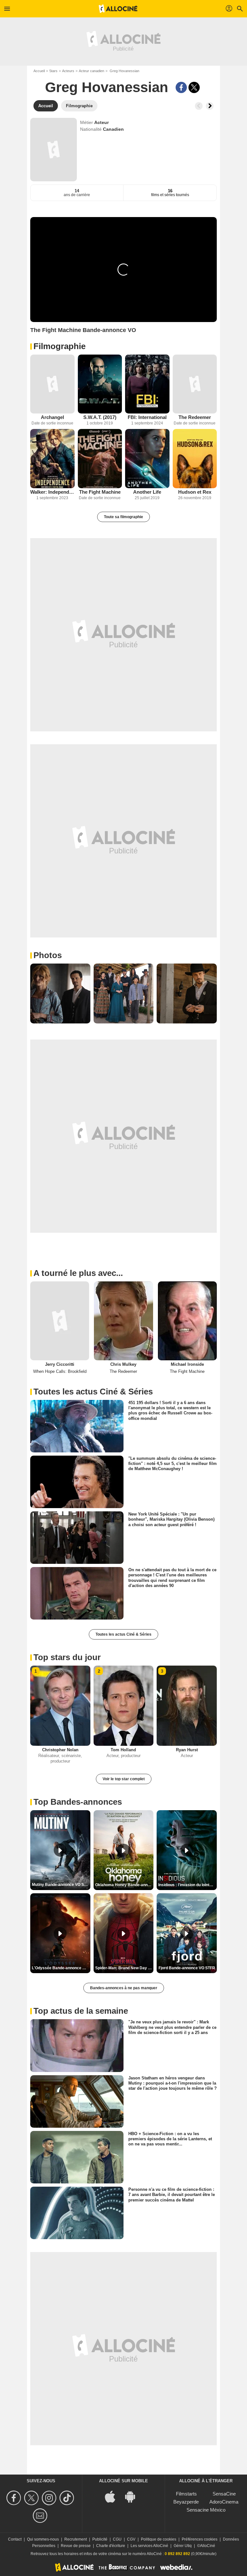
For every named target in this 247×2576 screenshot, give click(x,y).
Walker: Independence (52, 492)
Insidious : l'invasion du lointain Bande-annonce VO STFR (188, 1885)
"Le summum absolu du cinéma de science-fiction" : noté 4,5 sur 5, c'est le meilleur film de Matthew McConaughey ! (173, 1464)
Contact (15, 2539)
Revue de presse (76, 2546)
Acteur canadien (91, 71)
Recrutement (76, 2539)
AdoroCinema (224, 2502)
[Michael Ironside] (187, 1321)
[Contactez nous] (41, 2516)
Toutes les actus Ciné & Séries (123, 1634)
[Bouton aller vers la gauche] (199, 106)
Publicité (100, 2539)
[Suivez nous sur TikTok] (68, 2498)
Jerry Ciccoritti (60, 1364)
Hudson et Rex (195, 492)
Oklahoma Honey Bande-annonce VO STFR (124, 1885)
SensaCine (224, 2494)
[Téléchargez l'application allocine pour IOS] (114, 2496)
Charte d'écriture (111, 2546)
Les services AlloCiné (149, 2546)
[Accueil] (118, 9)
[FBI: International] (147, 384)
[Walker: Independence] (52, 458)
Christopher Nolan (60, 1750)
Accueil (39, 71)
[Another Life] (147, 458)
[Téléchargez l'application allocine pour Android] (133, 2496)
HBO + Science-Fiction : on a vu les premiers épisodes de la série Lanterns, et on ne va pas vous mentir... (170, 2139)
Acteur (101, 122)
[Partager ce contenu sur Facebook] (181, 87)
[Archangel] (52, 384)
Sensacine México (206, 2510)
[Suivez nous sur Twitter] (32, 2498)
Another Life (147, 492)
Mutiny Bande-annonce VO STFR (61, 1885)
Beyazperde (186, 2502)
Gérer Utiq (183, 2546)
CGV (131, 2539)
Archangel (52, 417)
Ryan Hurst (187, 1750)
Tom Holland (123, 1750)
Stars (53, 71)
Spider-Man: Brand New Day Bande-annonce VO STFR (124, 1968)
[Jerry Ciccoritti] (60, 1321)
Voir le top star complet (124, 1779)
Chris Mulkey (123, 1364)
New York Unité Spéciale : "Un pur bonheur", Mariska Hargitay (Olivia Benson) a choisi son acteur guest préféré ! (171, 1519)
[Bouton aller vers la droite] (210, 106)
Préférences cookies (200, 2539)
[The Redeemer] (195, 384)
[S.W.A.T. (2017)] (100, 384)
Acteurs (68, 71)
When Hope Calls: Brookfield (60, 1371)
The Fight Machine (100, 492)
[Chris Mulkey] (123, 1321)
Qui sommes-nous (43, 2539)
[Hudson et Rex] (195, 458)
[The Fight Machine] (100, 458)
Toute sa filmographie (123, 517)
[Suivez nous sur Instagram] (50, 2498)
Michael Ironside (187, 1364)
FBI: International (147, 417)
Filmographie (59, 346)
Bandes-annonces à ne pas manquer (124, 1988)
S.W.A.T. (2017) (100, 417)
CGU (117, 2539)
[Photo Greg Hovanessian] (60, 994)
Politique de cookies (159, 2539)
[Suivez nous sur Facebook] (15, 2498)
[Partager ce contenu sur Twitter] (194, 87)
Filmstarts (186, 2494)
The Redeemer (195, 417)
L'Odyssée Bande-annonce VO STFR (61, 1968)
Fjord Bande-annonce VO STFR (187, 1968)
